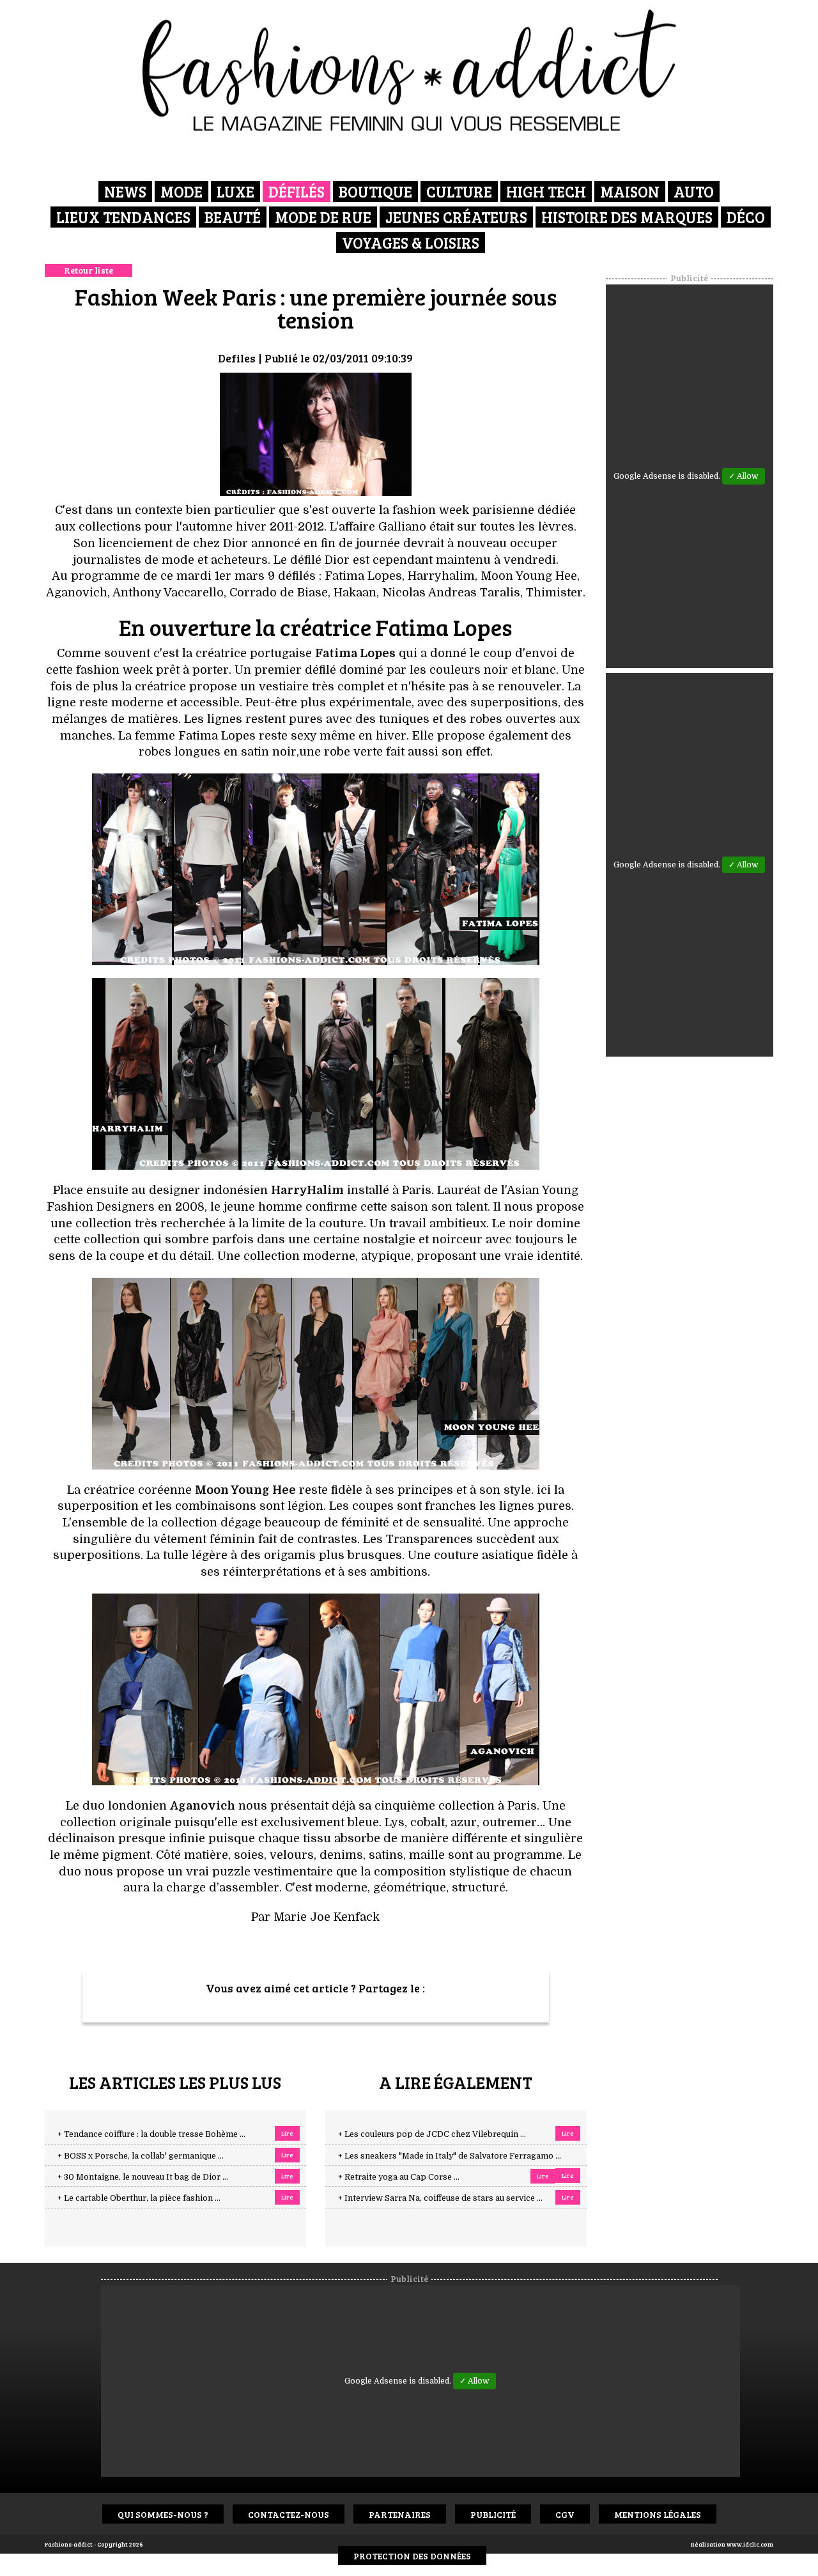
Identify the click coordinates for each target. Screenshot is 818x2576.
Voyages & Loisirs (411, 243)
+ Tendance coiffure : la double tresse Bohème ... (151, 2134)
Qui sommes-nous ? (163, 2514)
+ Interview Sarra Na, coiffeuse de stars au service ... (440, 2198)
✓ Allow (744, 476)
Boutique (375, 191)
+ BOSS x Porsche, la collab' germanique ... (141, 2156)
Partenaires (400, 2514)
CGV (565, 2514)
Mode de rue (323, 217)
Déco (746, 217)
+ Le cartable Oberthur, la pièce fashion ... (139, 2198)
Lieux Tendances (123, 217)
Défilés (297, 191)
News (125, 191)
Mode (181, 191)
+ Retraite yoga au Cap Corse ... (399, 2177)
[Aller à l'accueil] (409, 70)
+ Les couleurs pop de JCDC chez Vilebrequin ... (432, 2134)
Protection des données (412, 2556)
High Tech (546, 191)
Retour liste (89, 270)
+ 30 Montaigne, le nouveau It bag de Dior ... (143, 2177)
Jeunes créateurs (456, 217)
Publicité (493, 2514)
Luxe (235, 191)
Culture (459, 191)
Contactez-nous (289, 2514)
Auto (694, 191)
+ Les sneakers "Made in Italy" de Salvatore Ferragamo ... (450, 2156)
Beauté (233, 217)
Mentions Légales (658, 2514)
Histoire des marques (627, 217)
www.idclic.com (750, 2544)
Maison (630, 191)
